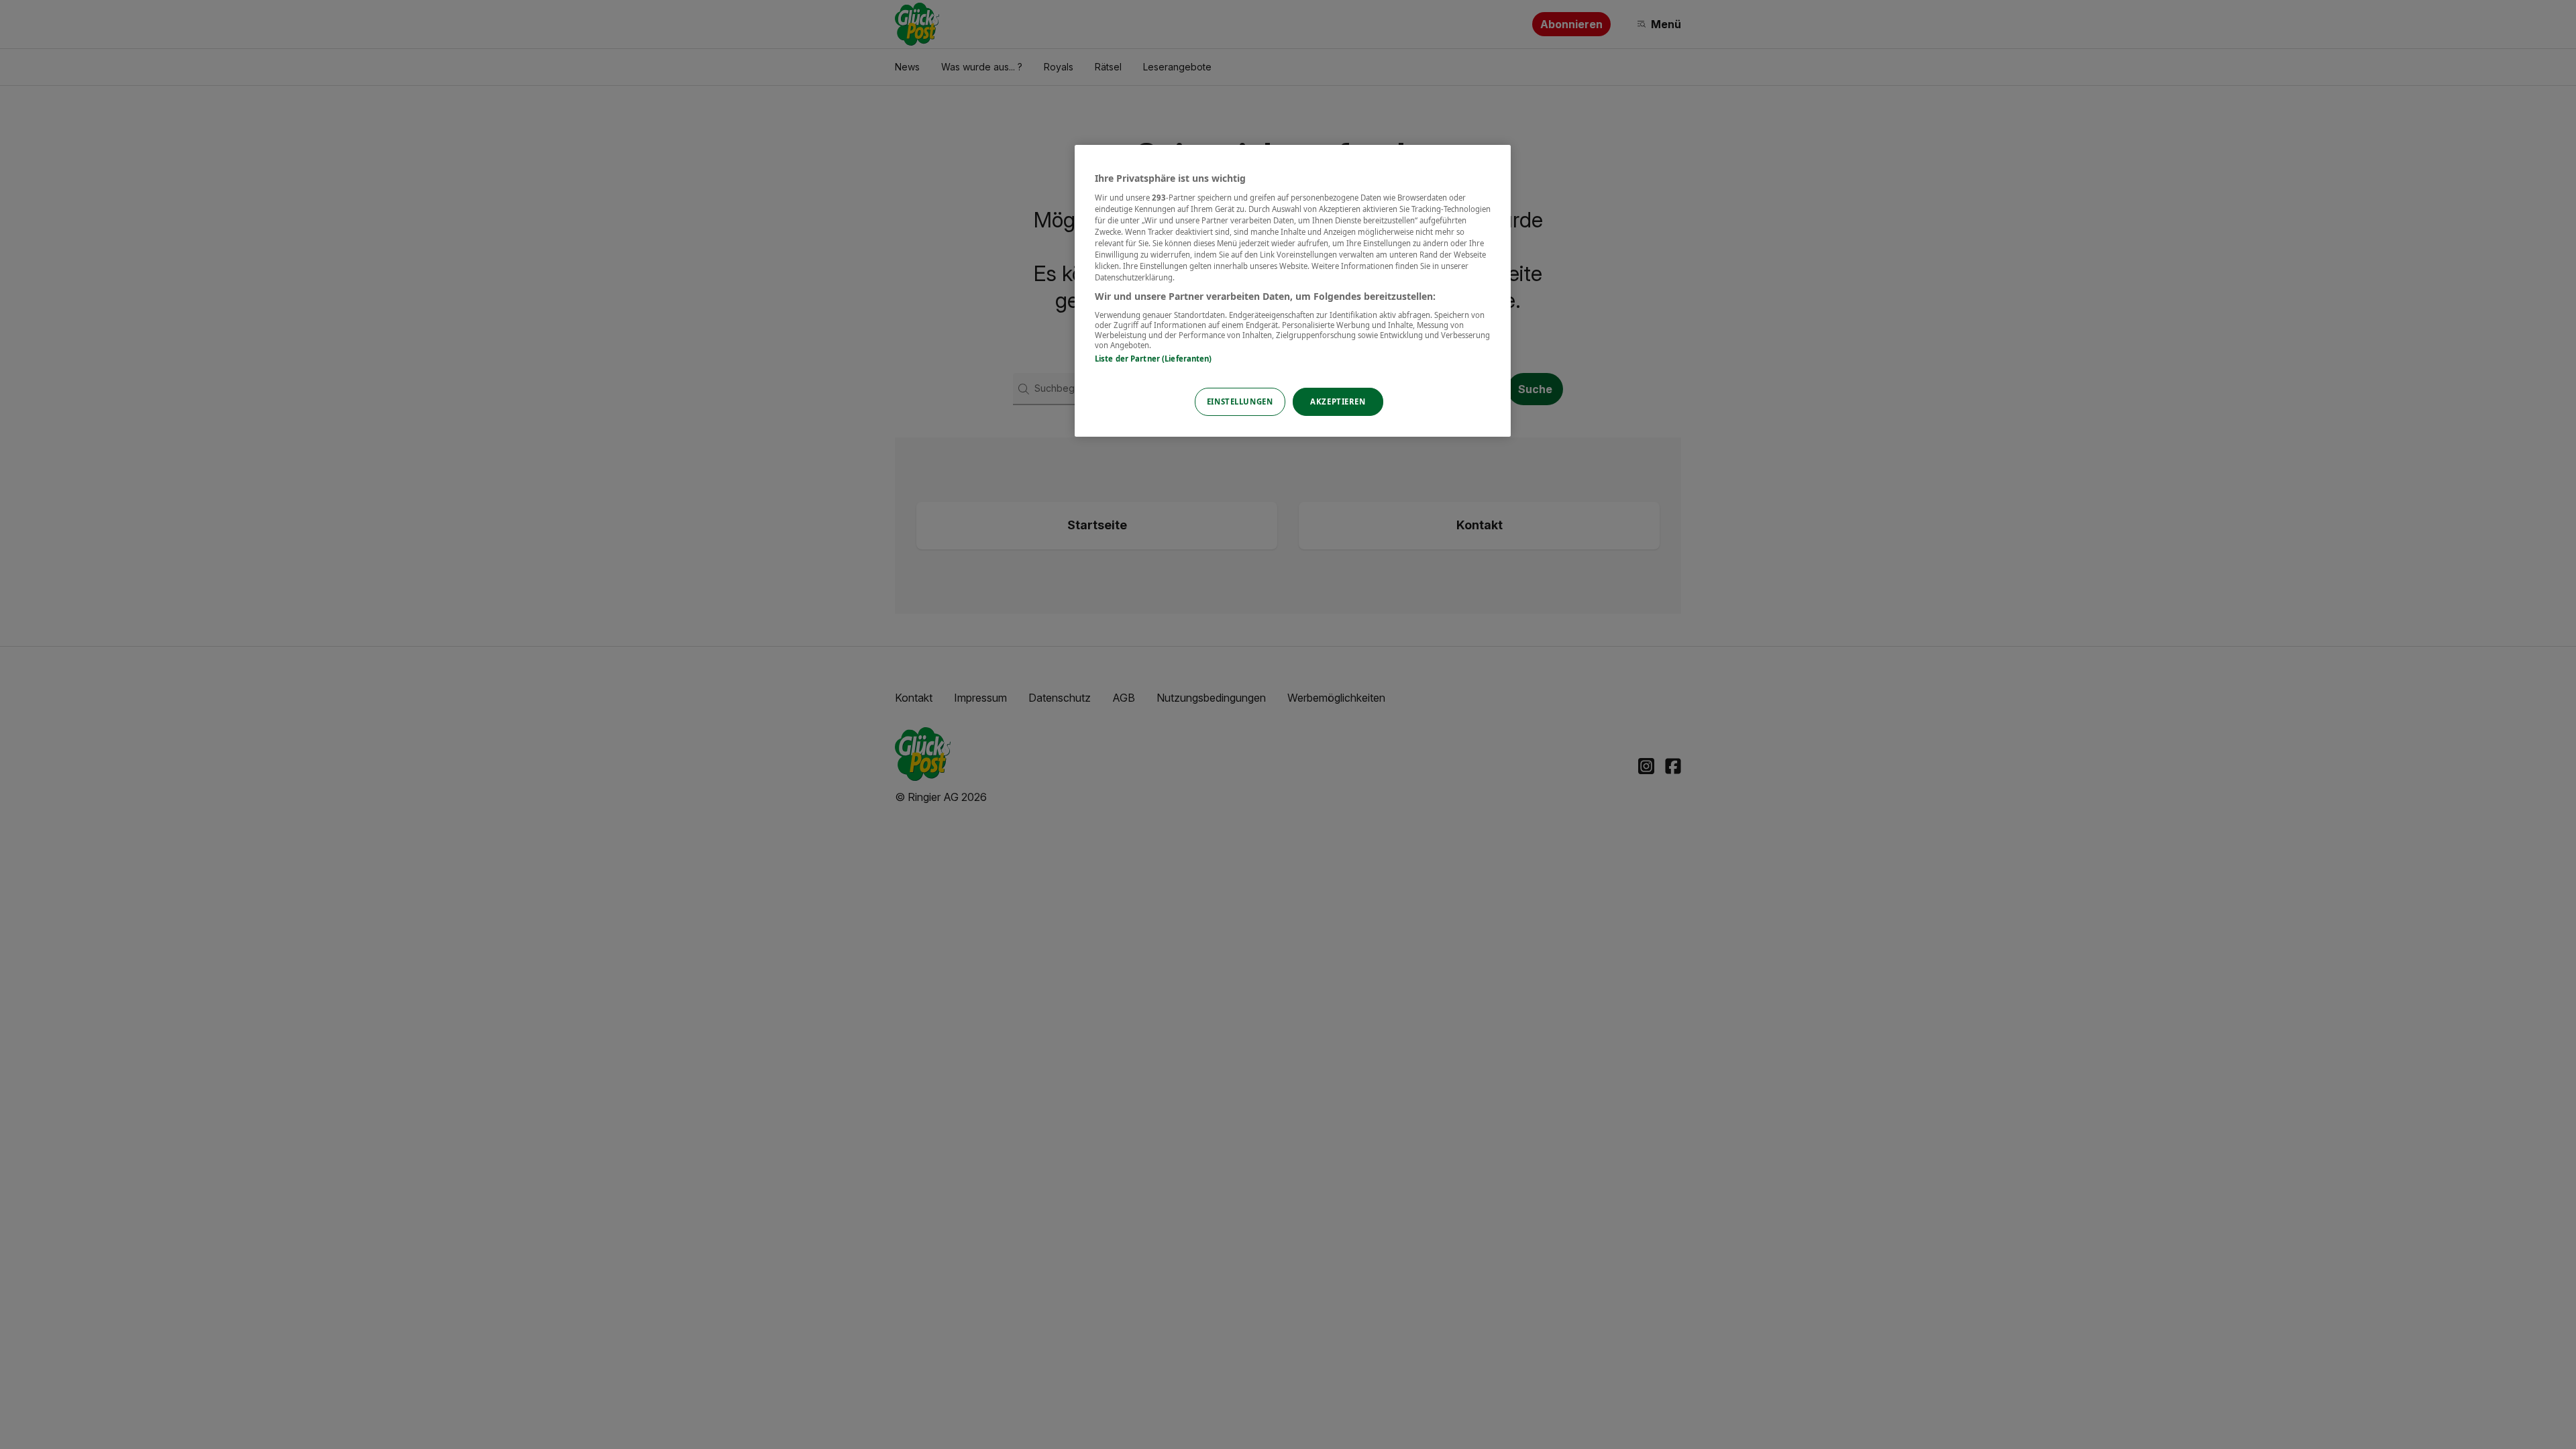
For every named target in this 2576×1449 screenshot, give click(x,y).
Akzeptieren (1338, 401)
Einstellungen (1240, 401)
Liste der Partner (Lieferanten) (1153, 359)
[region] (1293, 291)
